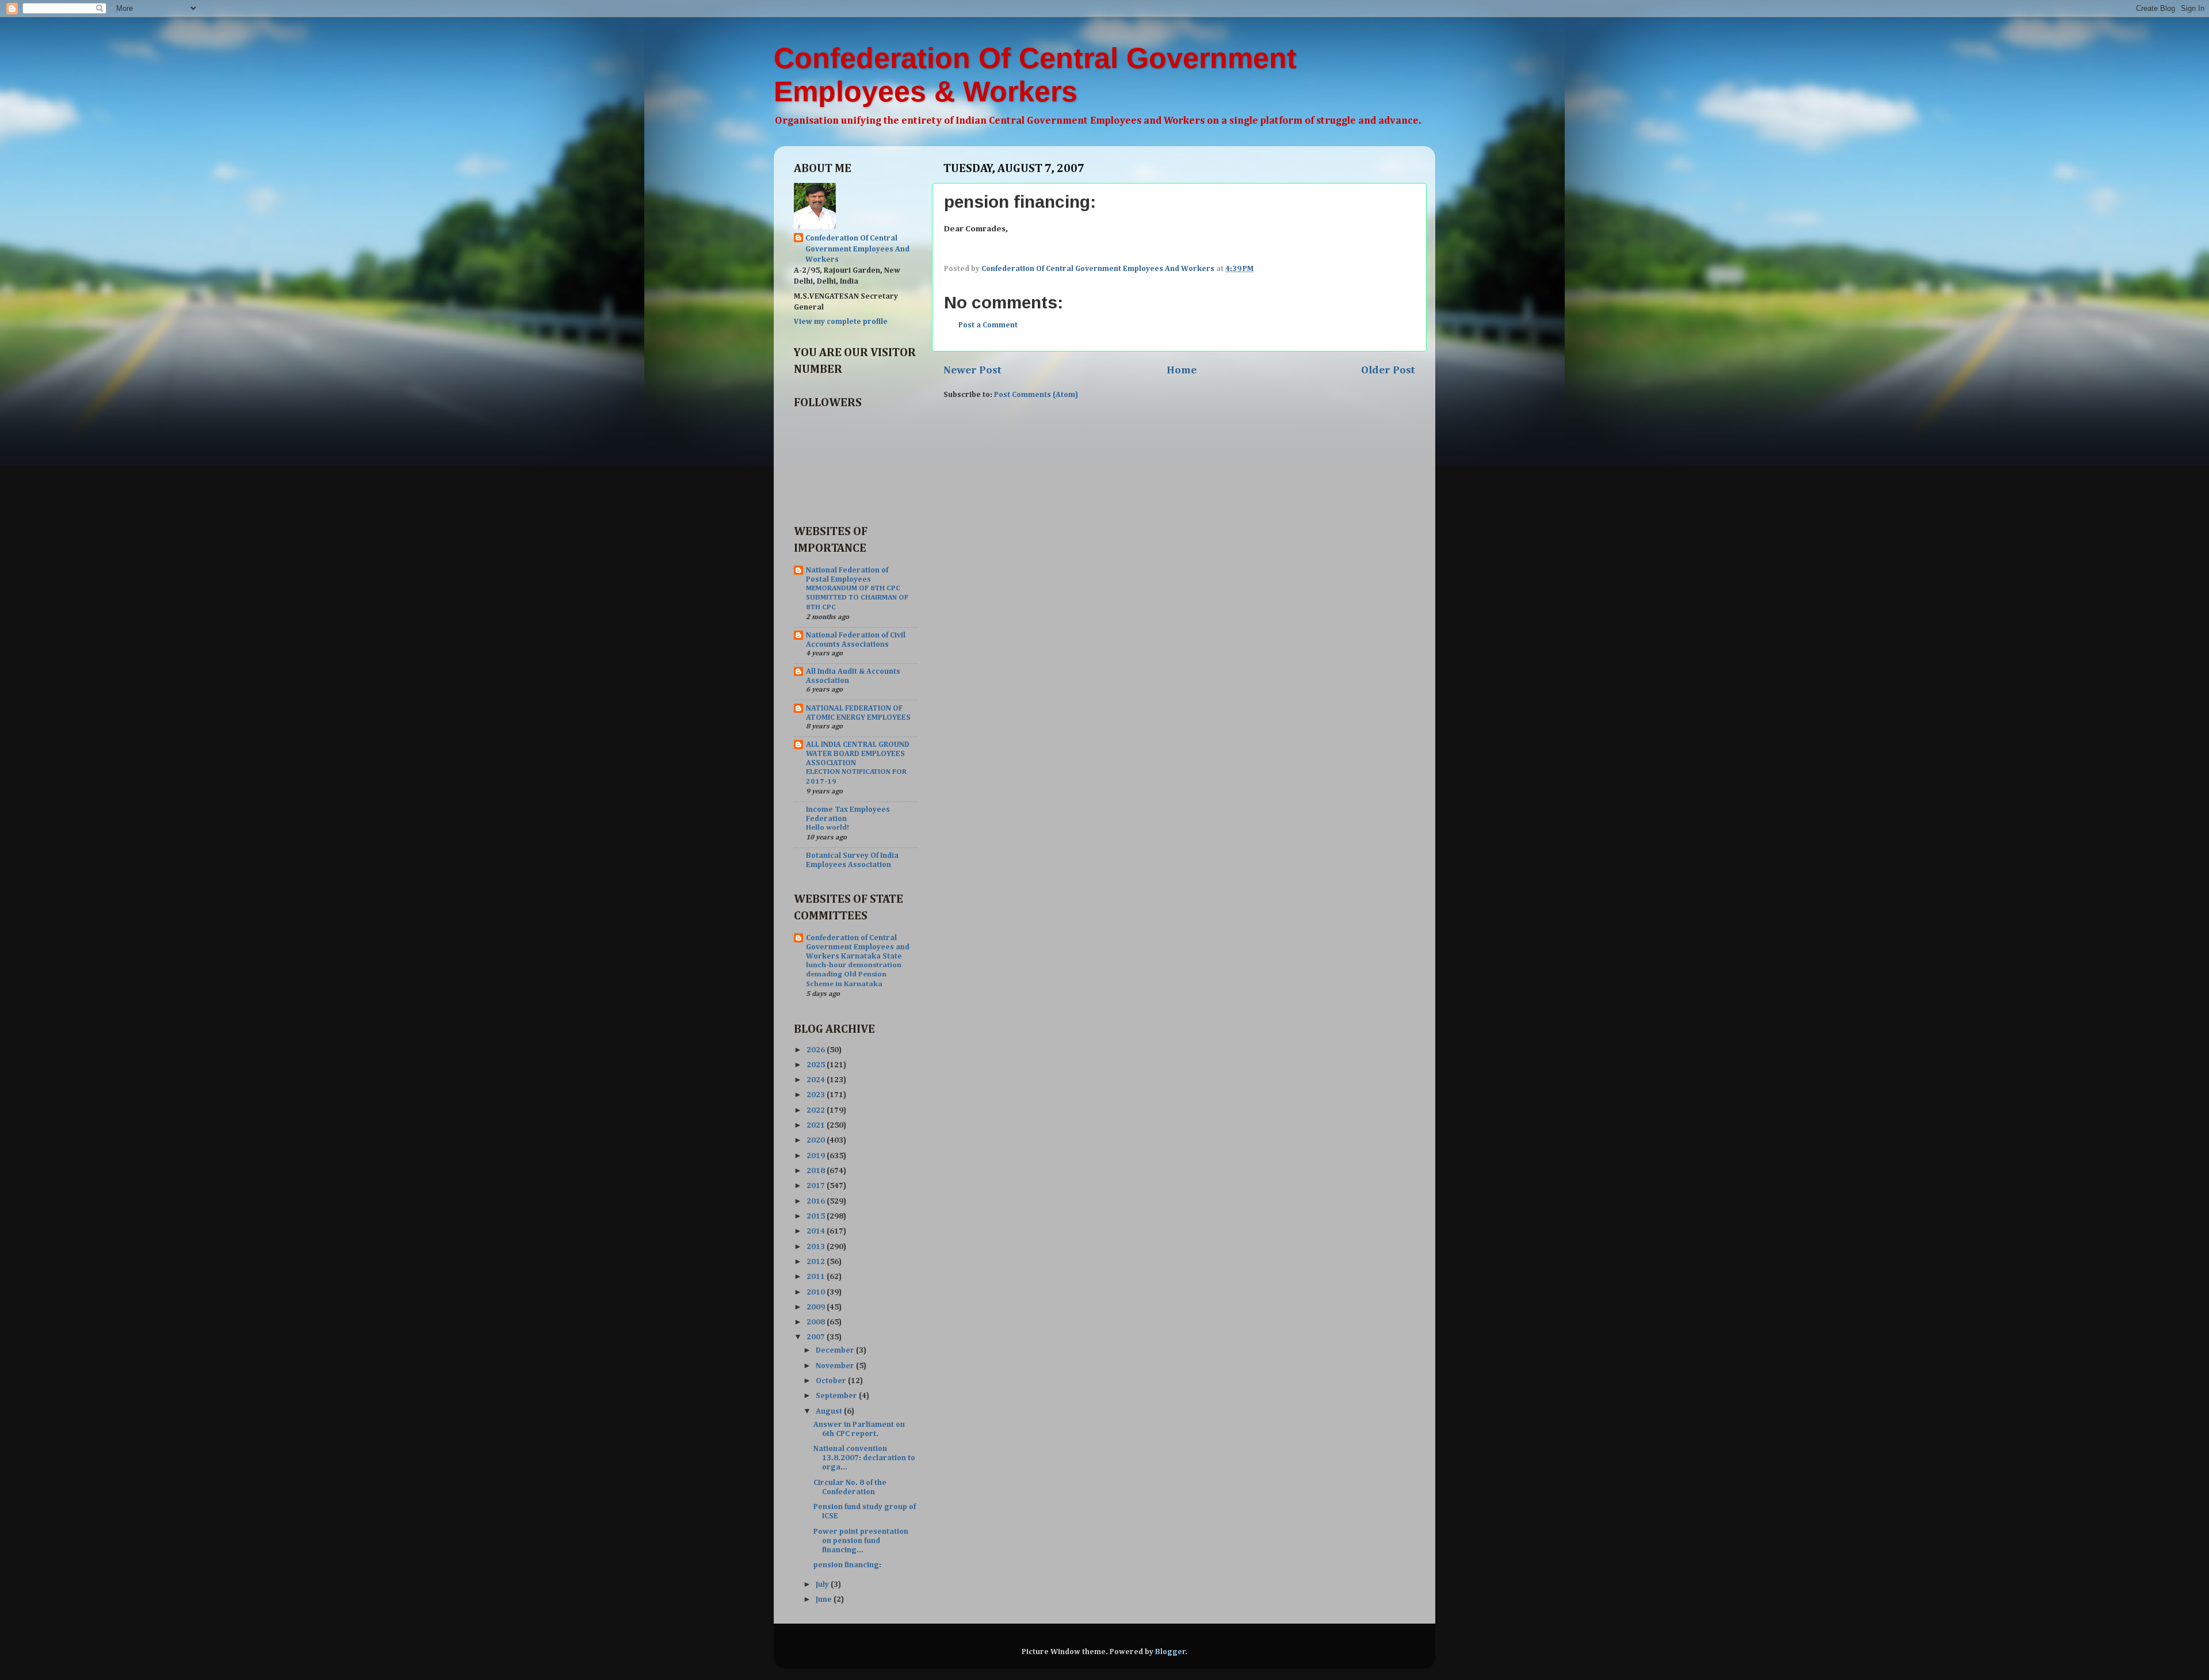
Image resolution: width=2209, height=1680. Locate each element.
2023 (817, 1095)
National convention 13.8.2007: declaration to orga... (864, 1458)
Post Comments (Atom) (1036, 395)
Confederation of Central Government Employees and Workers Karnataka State (858, 947)
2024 (817, 1080)
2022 (817, 1110)
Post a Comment (988, 325)
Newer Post (972, 370)
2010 (817, 1292)
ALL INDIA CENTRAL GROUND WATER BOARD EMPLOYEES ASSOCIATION (858, 754)
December (836, 1350)
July (823, 1584)
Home (1182, 370)
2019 (817, 1156)
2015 (817, 1216)
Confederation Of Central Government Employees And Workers (857, 249)
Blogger (1170, 1652)
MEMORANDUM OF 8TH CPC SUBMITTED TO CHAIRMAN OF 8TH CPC (857, 598)
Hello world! (828, 828)
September (837, 1396)
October (832, 1381)
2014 (817, 1231)
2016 (817, 1201)
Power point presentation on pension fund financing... (861, 1541)
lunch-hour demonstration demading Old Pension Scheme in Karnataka (854, 975)
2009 (817, 1307)
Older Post (1388, 370)
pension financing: (847, 1565)
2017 (817, 1186)
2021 (817, 1125)
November (836, 1366)
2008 (817, 1322)
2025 (817, 1065)
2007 (817, 1337)
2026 (817, 1050)
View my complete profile (841, 322)
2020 (817, 1140)
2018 (817, 1171)
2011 (817, 1277)
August (830, 1411)
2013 (817, 1247)
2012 (817, 1262)
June (825, 1599)
